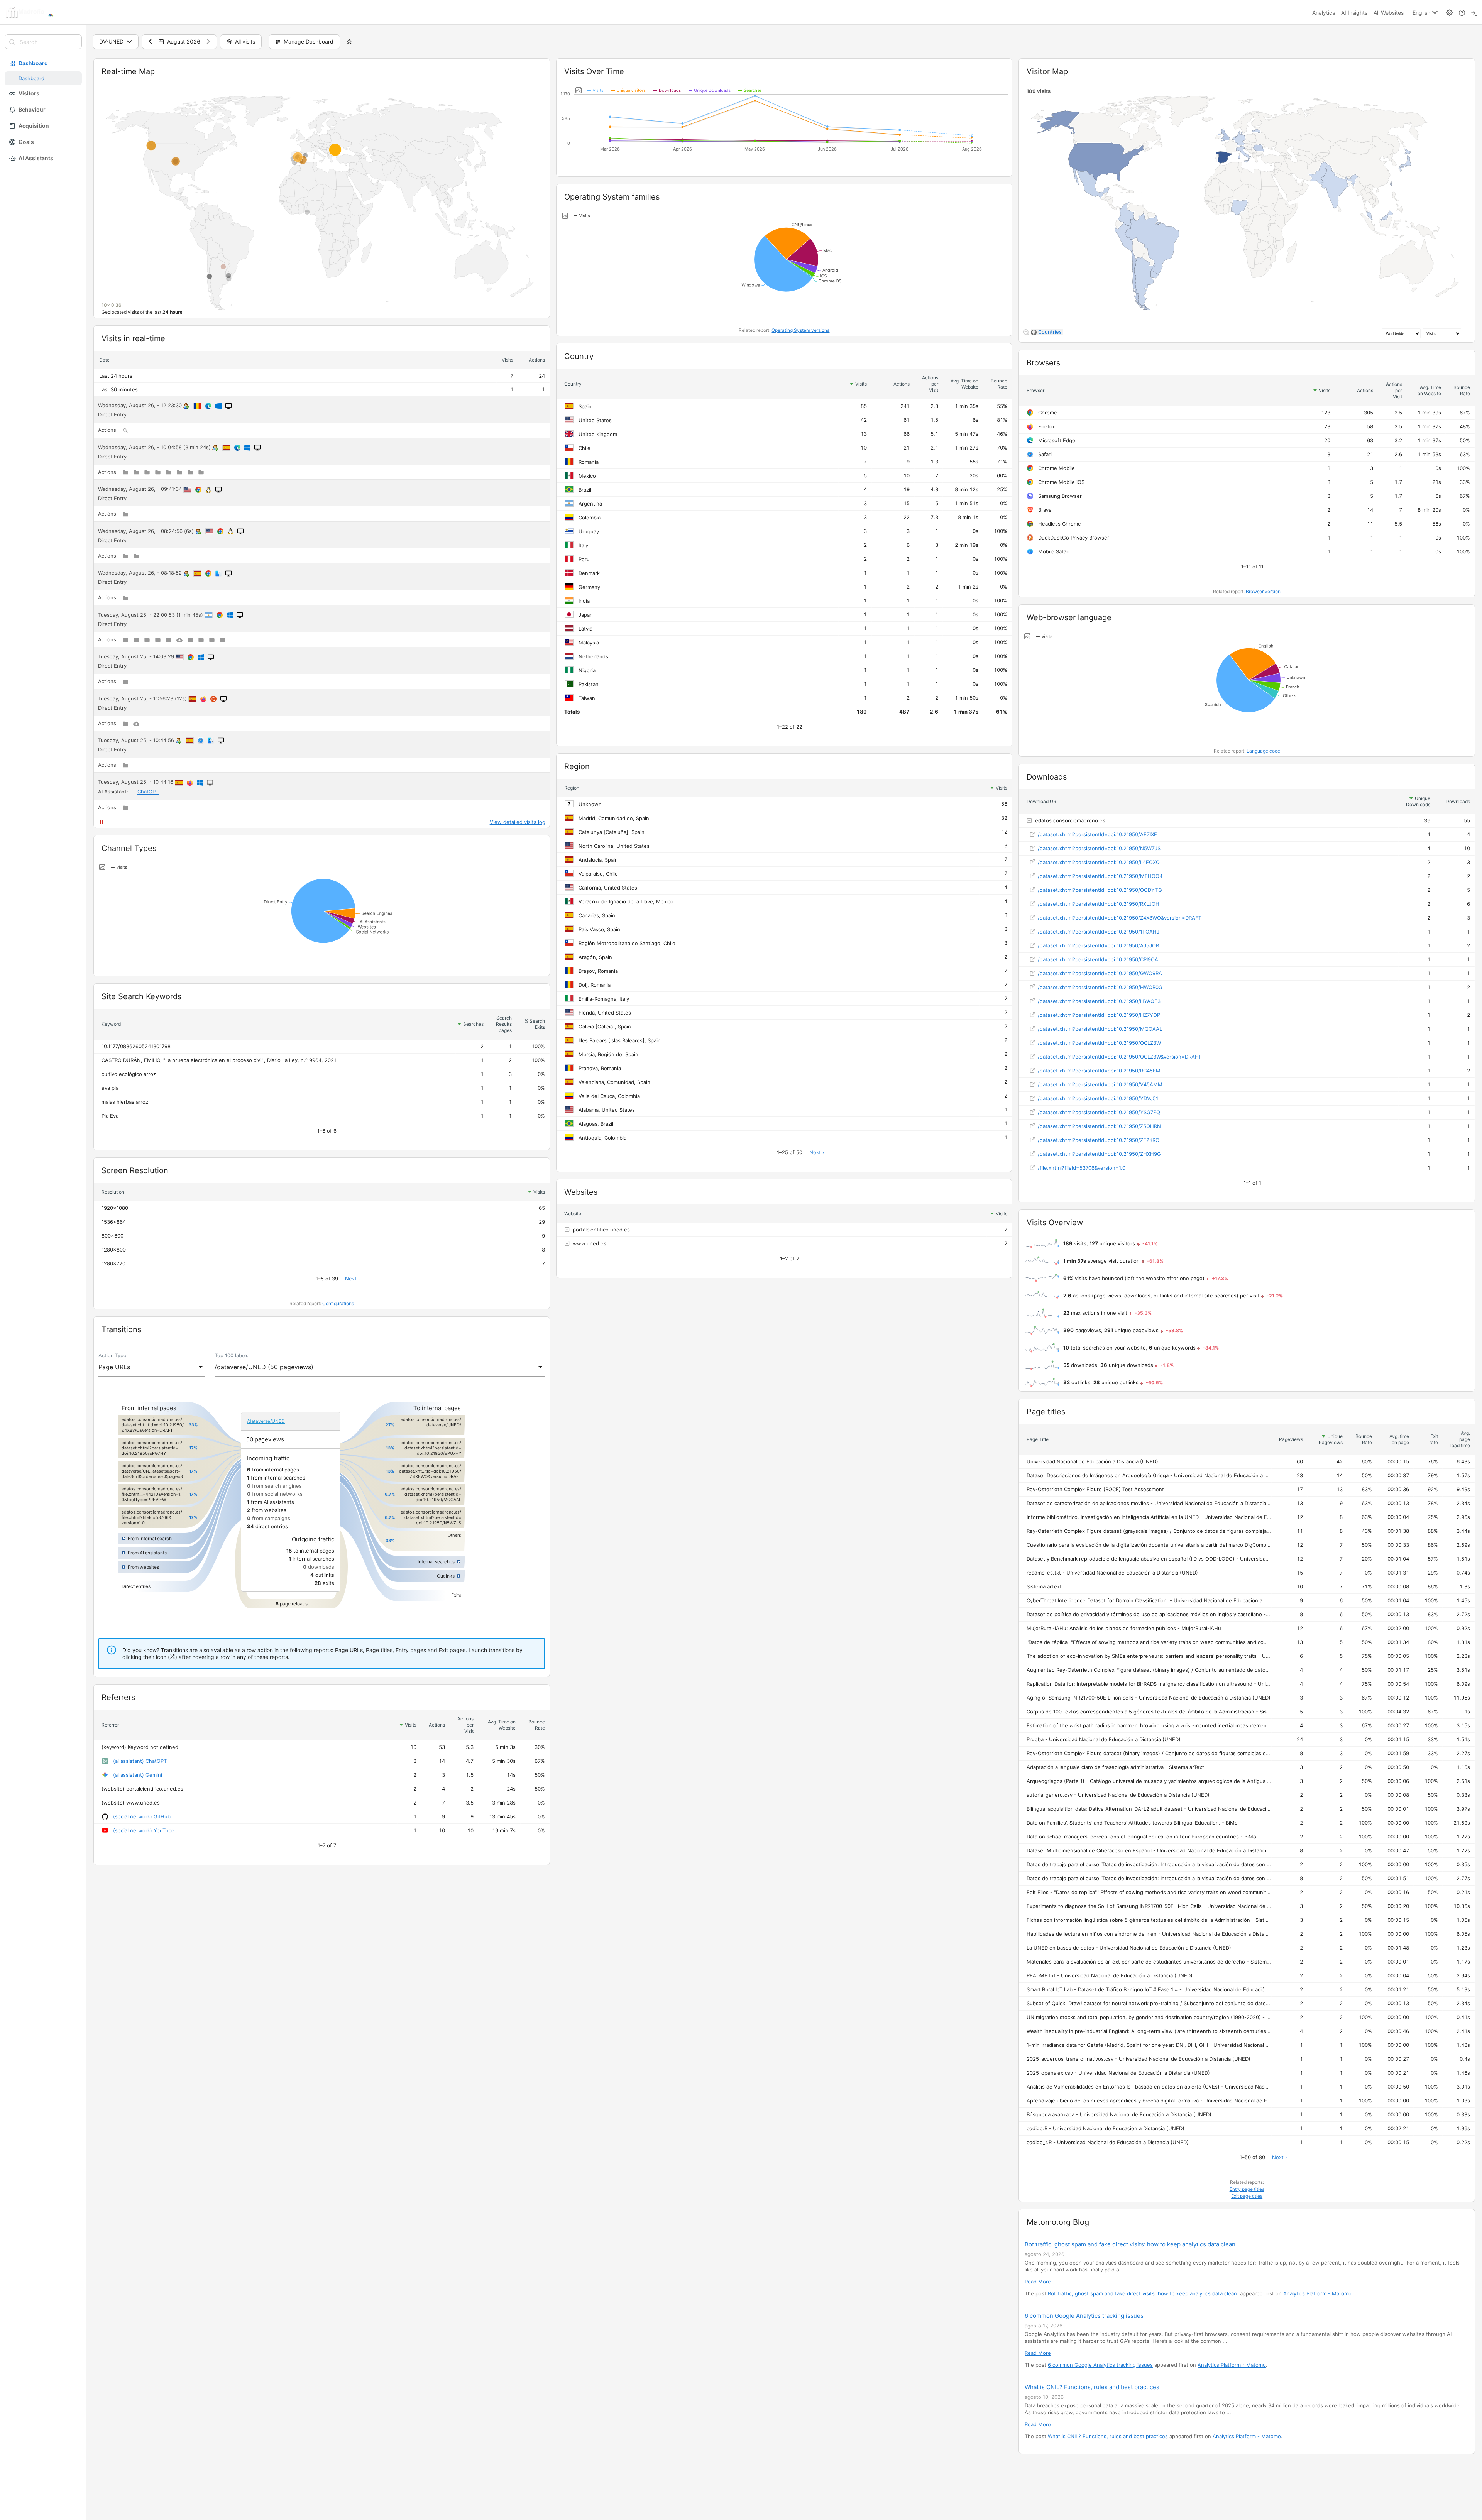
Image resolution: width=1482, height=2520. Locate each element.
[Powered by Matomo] (41, 12)
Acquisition (34, 126)
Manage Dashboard (309, 41)
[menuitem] (1324, 12)
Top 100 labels (232, 1356)
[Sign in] (1474, 12)
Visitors (29, 93)
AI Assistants (36, 158)
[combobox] (152, 1367)
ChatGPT (148, 792)
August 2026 (184, 41)
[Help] (1462, 12)
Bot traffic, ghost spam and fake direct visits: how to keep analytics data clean (1131, 2244)
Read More (1038, 2282)
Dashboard (33, 63)
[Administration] (1450, 12)
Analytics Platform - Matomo (1317, 2293)
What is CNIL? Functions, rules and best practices (1092, 2387)
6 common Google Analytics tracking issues (1084, 2316)
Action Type (112, 1356)
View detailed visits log (518, 822)
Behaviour (32, 109)
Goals (26, 142)
